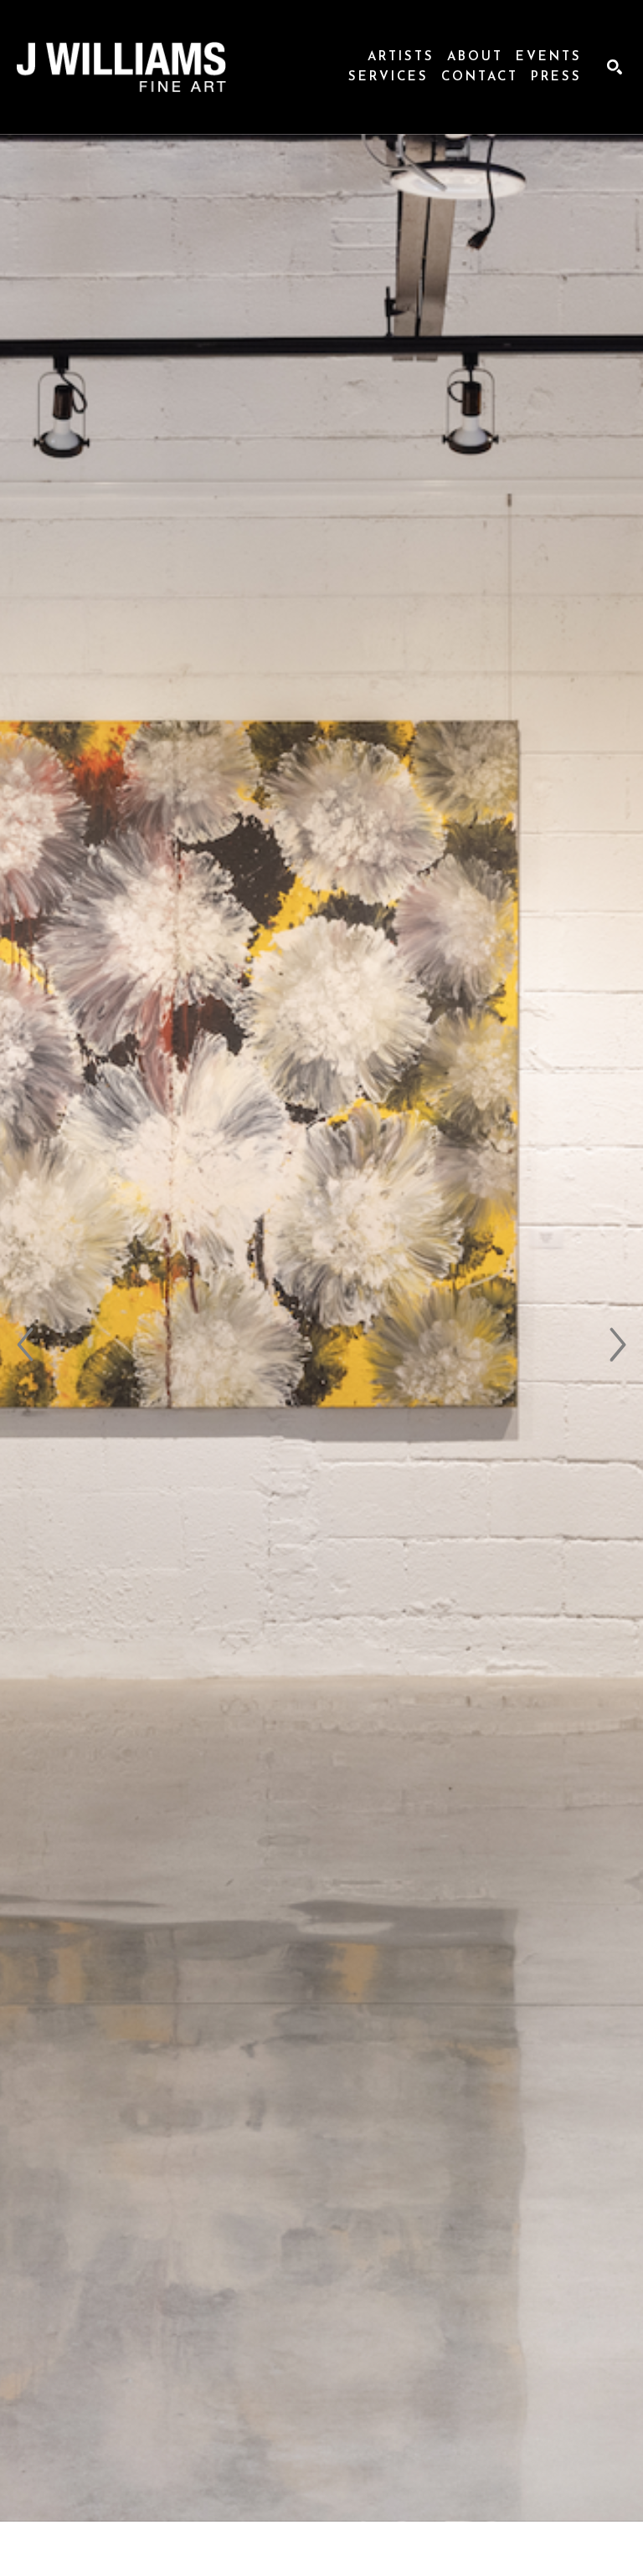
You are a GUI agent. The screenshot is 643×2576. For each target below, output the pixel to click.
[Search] (615, 67)
